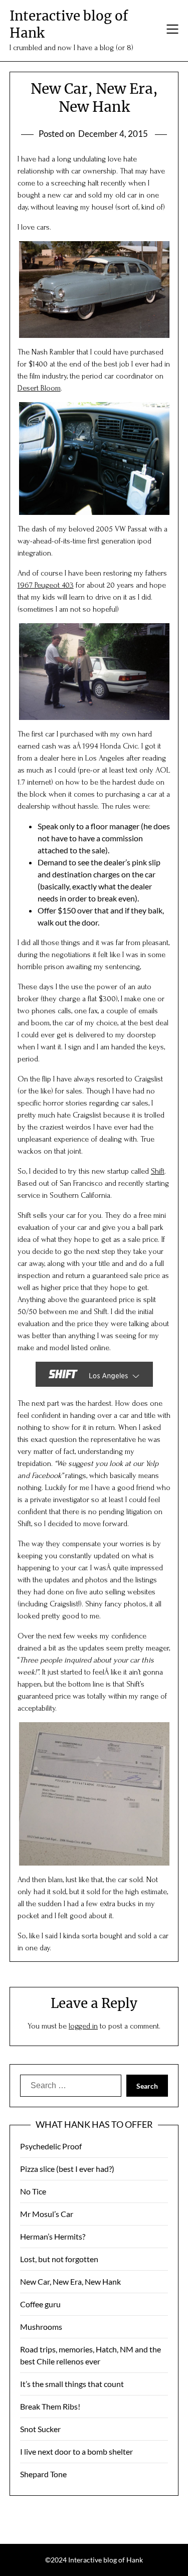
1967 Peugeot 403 (46, 585)
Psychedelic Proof (51, 2146)
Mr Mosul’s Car (47, 2214)
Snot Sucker (40, 2429)
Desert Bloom (39, 388)
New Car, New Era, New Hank (70, 2281)
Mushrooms (41, 2327)
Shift (158, 1171)
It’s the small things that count (72, 2384)
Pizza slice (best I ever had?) (67, 2169)
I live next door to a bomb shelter (76, 2451)
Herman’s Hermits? (53, 2236)
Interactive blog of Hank (69, 24)
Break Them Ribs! (50, 2406)
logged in (83, 2026)
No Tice (33, 2191)
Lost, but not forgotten (59, 2259)
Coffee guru (40, 2304)
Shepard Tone (43, 2474)
